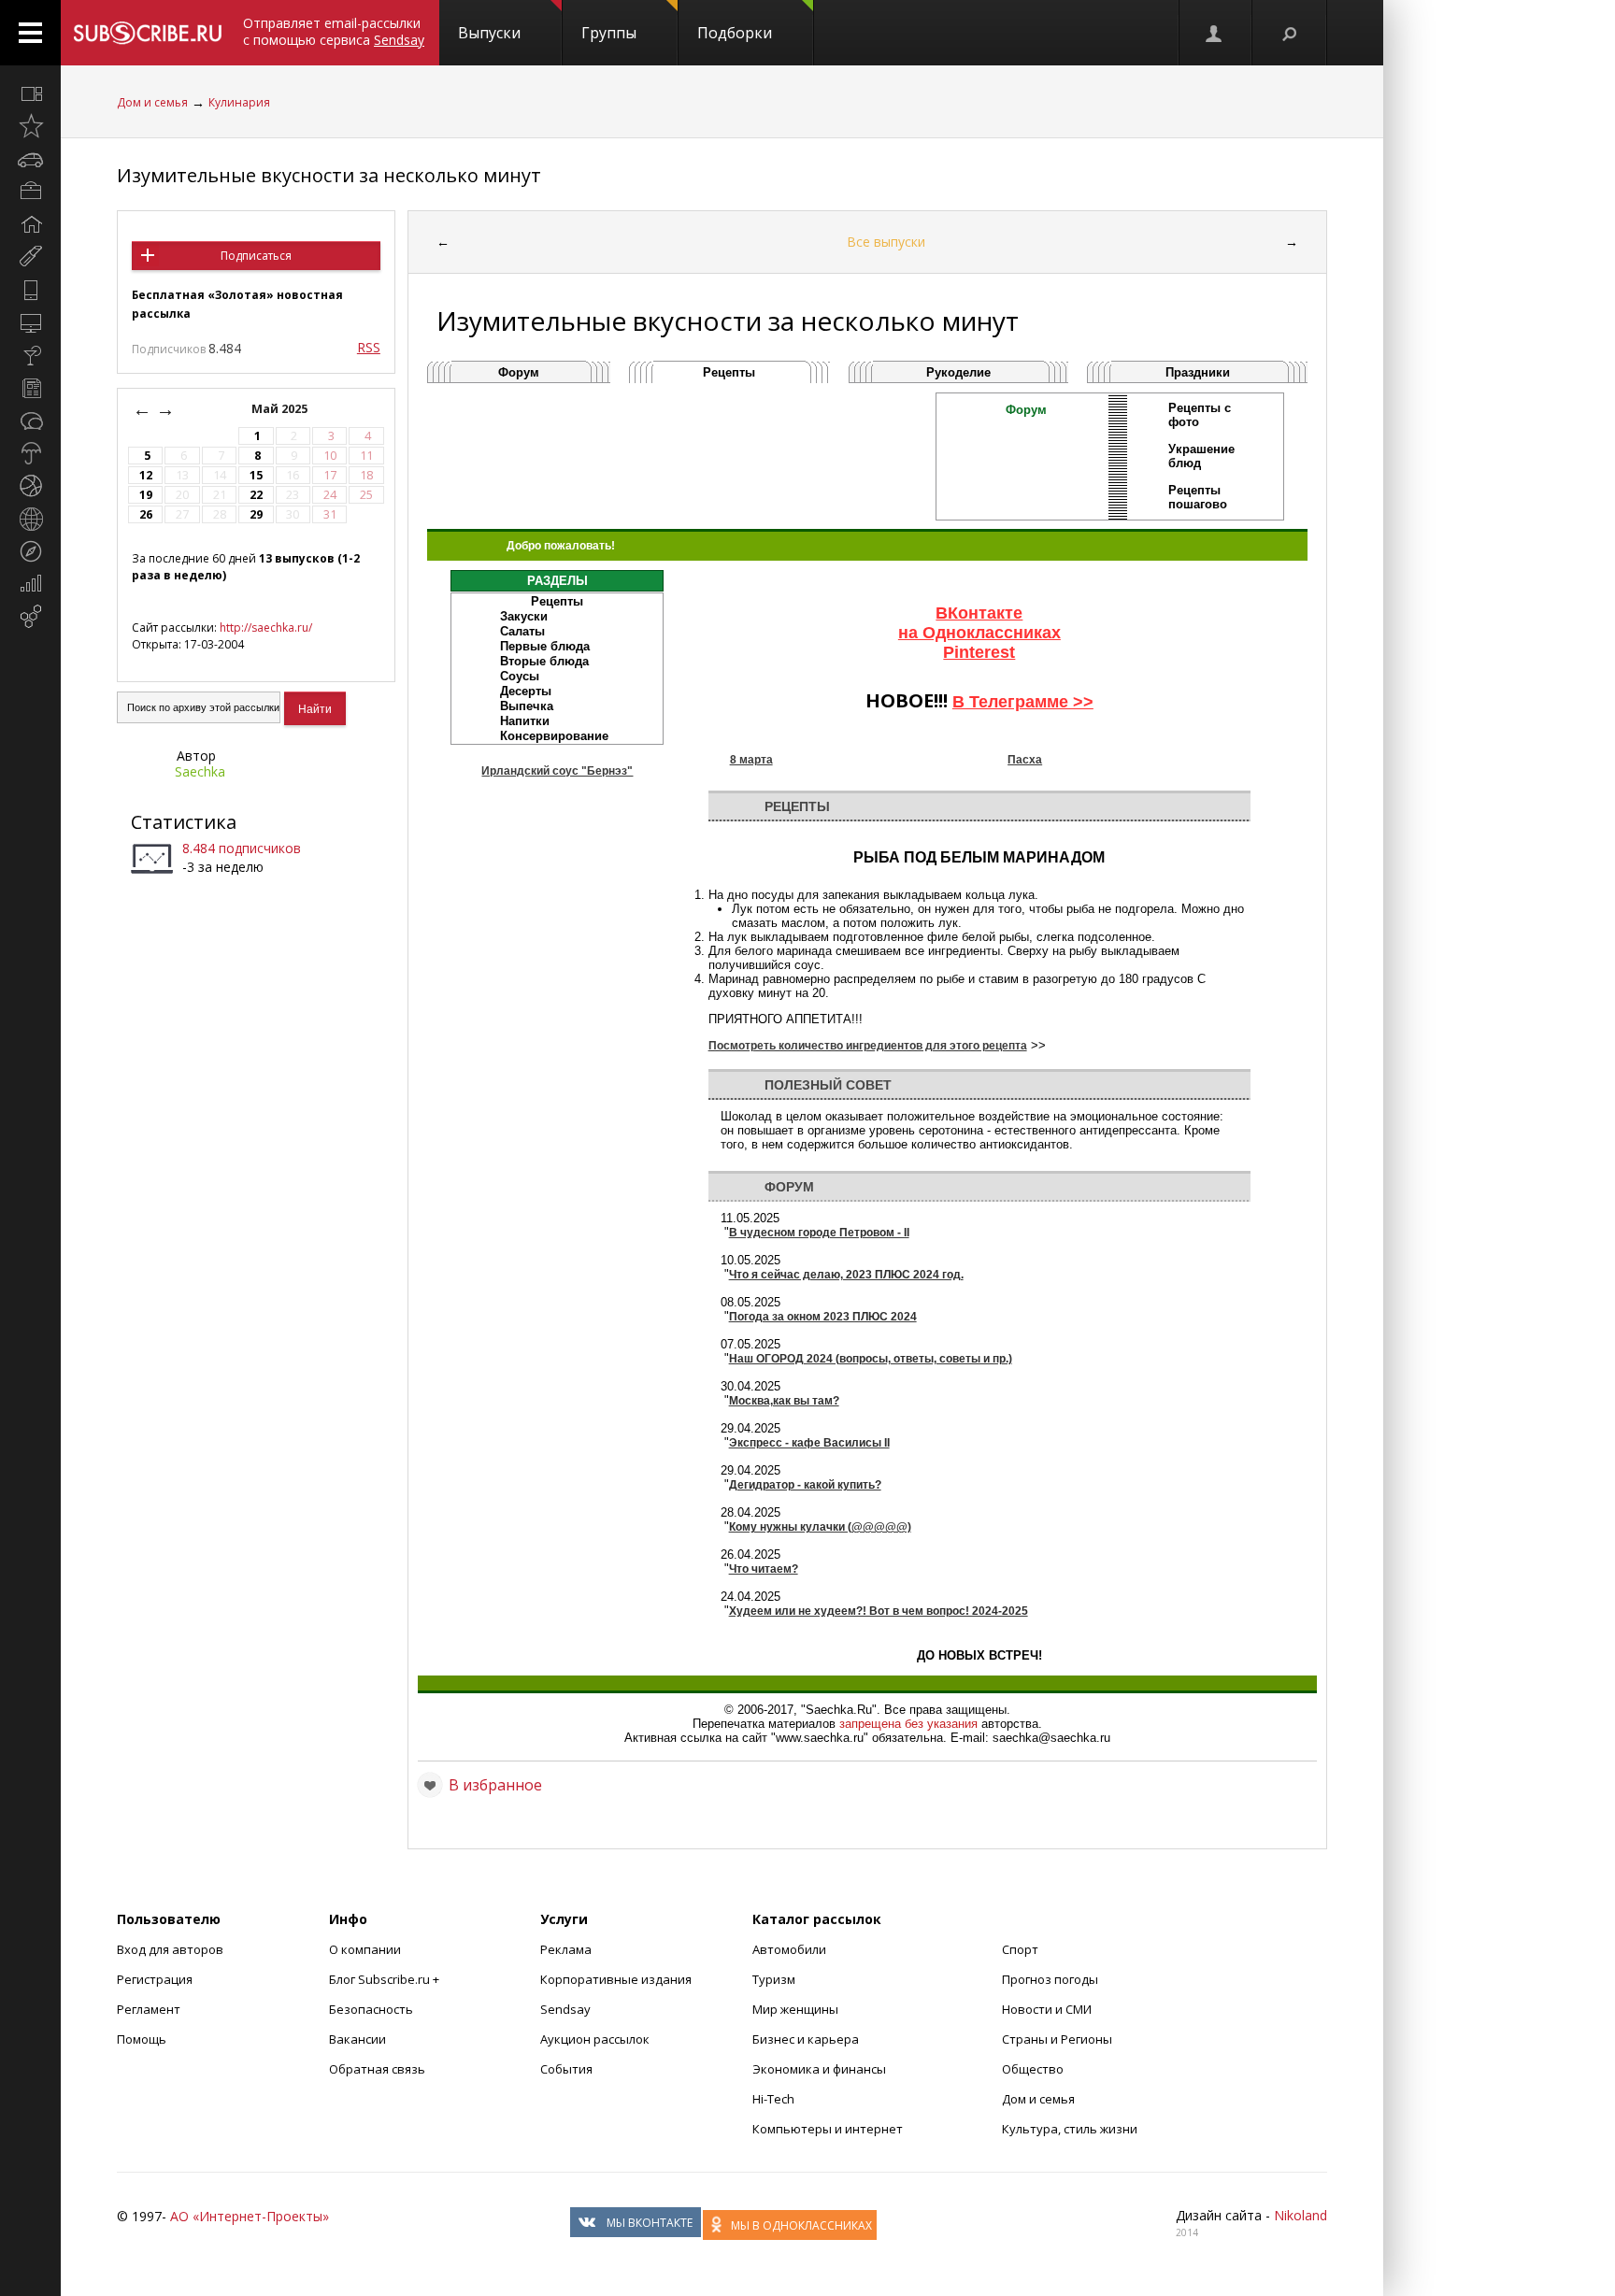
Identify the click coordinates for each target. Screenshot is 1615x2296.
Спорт (1020, 1949)
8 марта (751, 760)
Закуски (524, 616)
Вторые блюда (544, 661)
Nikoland (1301, 2215)
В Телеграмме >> (1023, 702)
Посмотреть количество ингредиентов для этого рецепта (868, 1046)
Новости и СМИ (1047, 2009)
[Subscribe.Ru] (147, 33)
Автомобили (789, 1949)
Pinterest (979, 652)
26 (146, 514)
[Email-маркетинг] (30, 617)
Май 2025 (281, 409)
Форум (519, 372)
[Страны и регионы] (30, 519)
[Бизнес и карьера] (30, 192)
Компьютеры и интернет (828, 2129)
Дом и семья (152, 102)
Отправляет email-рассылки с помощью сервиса (334, 31)
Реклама (566, 1949)
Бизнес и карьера (806, 2039)
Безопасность (371, 2009)
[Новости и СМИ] (30, 388)
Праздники (1198, 372)
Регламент (149, 2009)
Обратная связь (377, 2069)
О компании (365, 1949)
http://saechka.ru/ (266, 627)
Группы (609, 33)
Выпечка (527, 706)
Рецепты (729, 372)
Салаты (522, 631)
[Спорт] (30, 486)
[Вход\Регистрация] (1215, 33)
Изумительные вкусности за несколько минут (329, 175)
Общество (1033, 2069)
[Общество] (30, 421)
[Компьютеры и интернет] (30, 322)
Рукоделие (958, 372)
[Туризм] (30, 551)
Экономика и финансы (819, 2069)
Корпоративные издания (616, 1979)
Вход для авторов (170, 1949)
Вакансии (357, 2039)
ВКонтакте (979, 613)
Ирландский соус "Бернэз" (557, 771)
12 (146, 475)
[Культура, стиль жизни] (30, 355)
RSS (369, 347)
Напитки (525, 721)
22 (256, 495)
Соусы (520, 676)
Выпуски (489, 33)
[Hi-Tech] (30, 290)
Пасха (1025, 760)
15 (256, 475)
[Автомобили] (30, 159)
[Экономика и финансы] (30, 584)
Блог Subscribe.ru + (386, 1979)
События (566, 2069)
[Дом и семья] (30, 224)
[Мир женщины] (30, 257)
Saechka (200, 771)
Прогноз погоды (1050, 1979)
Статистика (184, 822)
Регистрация (155, 1979)
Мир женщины (795, 2009)
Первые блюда (545, 646)
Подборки (735, 33)
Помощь (142, 2039)
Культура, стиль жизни (1070, 2129)
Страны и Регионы (1057, 2039)
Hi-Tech (773, 2099)
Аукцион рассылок (595, 2039)
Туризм (774, 1979)
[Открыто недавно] (30, 126)
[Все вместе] (30, 93)
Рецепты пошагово (1198, 497)
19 (146, 495)
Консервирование (554, 736)
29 (256, 514)
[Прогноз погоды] (30, 453)
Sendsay (565, 2009)
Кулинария (239, 102)
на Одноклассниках (979, 633)
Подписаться (256, 256)
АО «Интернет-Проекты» (250, 2216)
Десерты (526, 691)
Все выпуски (886, 242)
